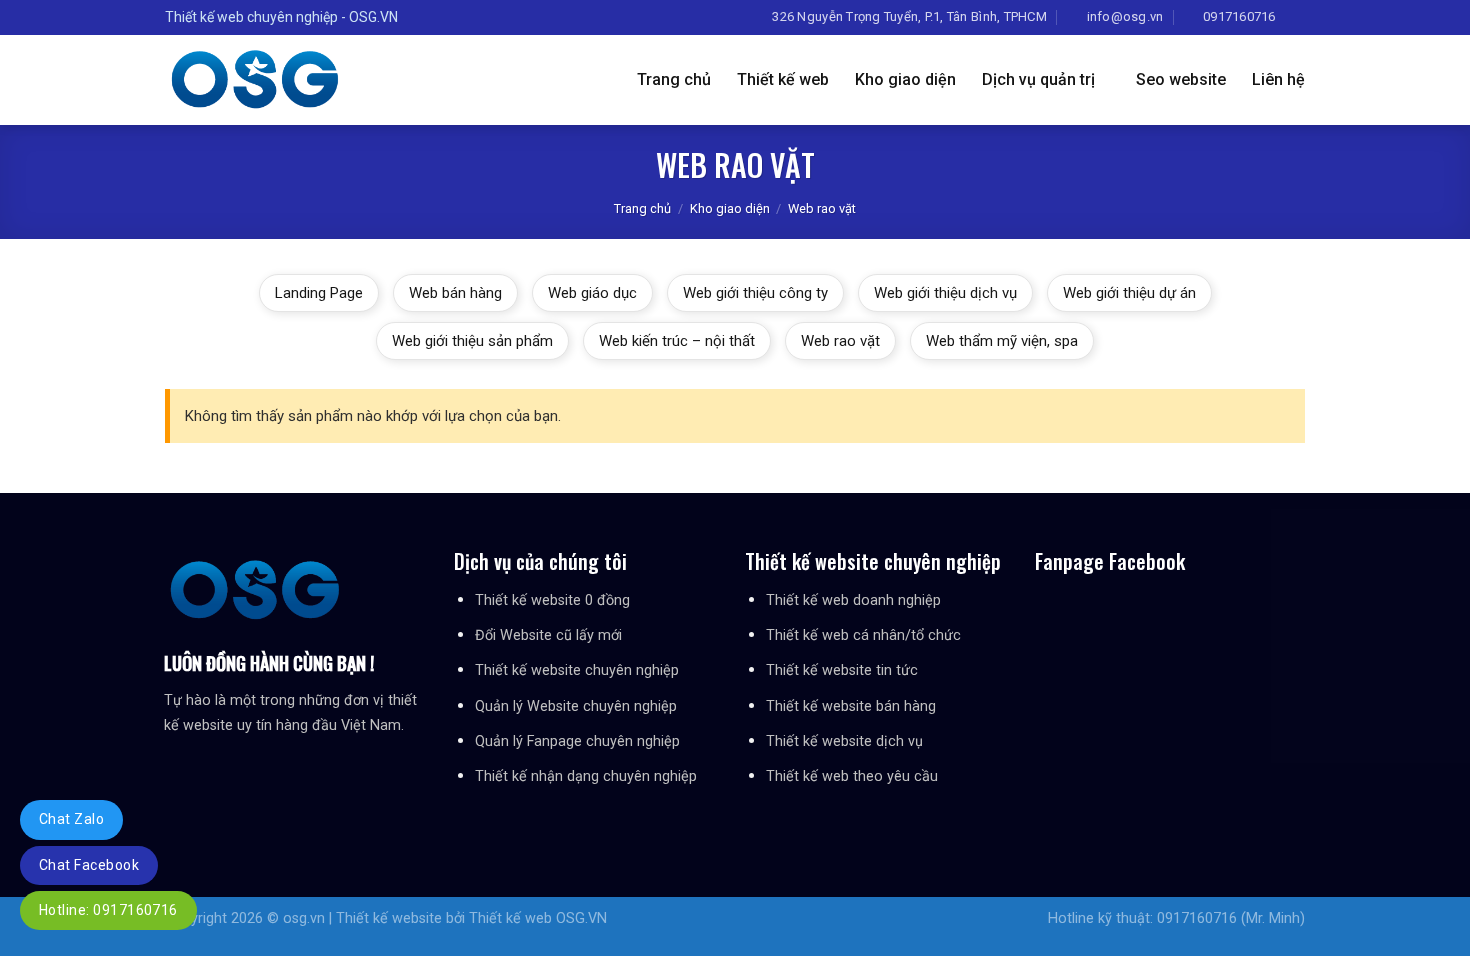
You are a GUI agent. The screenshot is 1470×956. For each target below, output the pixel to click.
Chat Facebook (89, 865)
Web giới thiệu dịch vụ (945, 293)
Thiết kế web (783, 79)
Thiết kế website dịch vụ (844, 741)
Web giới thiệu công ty (755, 293)
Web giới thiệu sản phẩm (472, 341)
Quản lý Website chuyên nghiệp (576, 706)
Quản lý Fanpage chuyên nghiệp (577, 741)
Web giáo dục (592, 293)
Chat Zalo (71, 819)
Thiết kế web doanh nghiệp (853, 600)
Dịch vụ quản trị (1038, 79)
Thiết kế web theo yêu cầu (852, 776)
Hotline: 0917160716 (108, 910)
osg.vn (304, 918)
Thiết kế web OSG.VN (538, 918)
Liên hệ (1278, 79)
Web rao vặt (840, 341)
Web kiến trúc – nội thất (677, 341)
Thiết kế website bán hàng (851, 706)
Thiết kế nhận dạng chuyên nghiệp (586, 776)
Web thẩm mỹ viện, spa (1002, 341)
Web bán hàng (455, 293)
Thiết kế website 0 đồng (552, 600)
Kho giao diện (905, 79)
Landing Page (319, 293)
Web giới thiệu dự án (1129, 293)
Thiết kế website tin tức (842, 670)
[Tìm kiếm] (1297, 17)
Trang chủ (674, 79)
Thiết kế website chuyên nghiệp (577, 670)
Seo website (1181, 79)
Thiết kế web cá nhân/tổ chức (863, 635)
